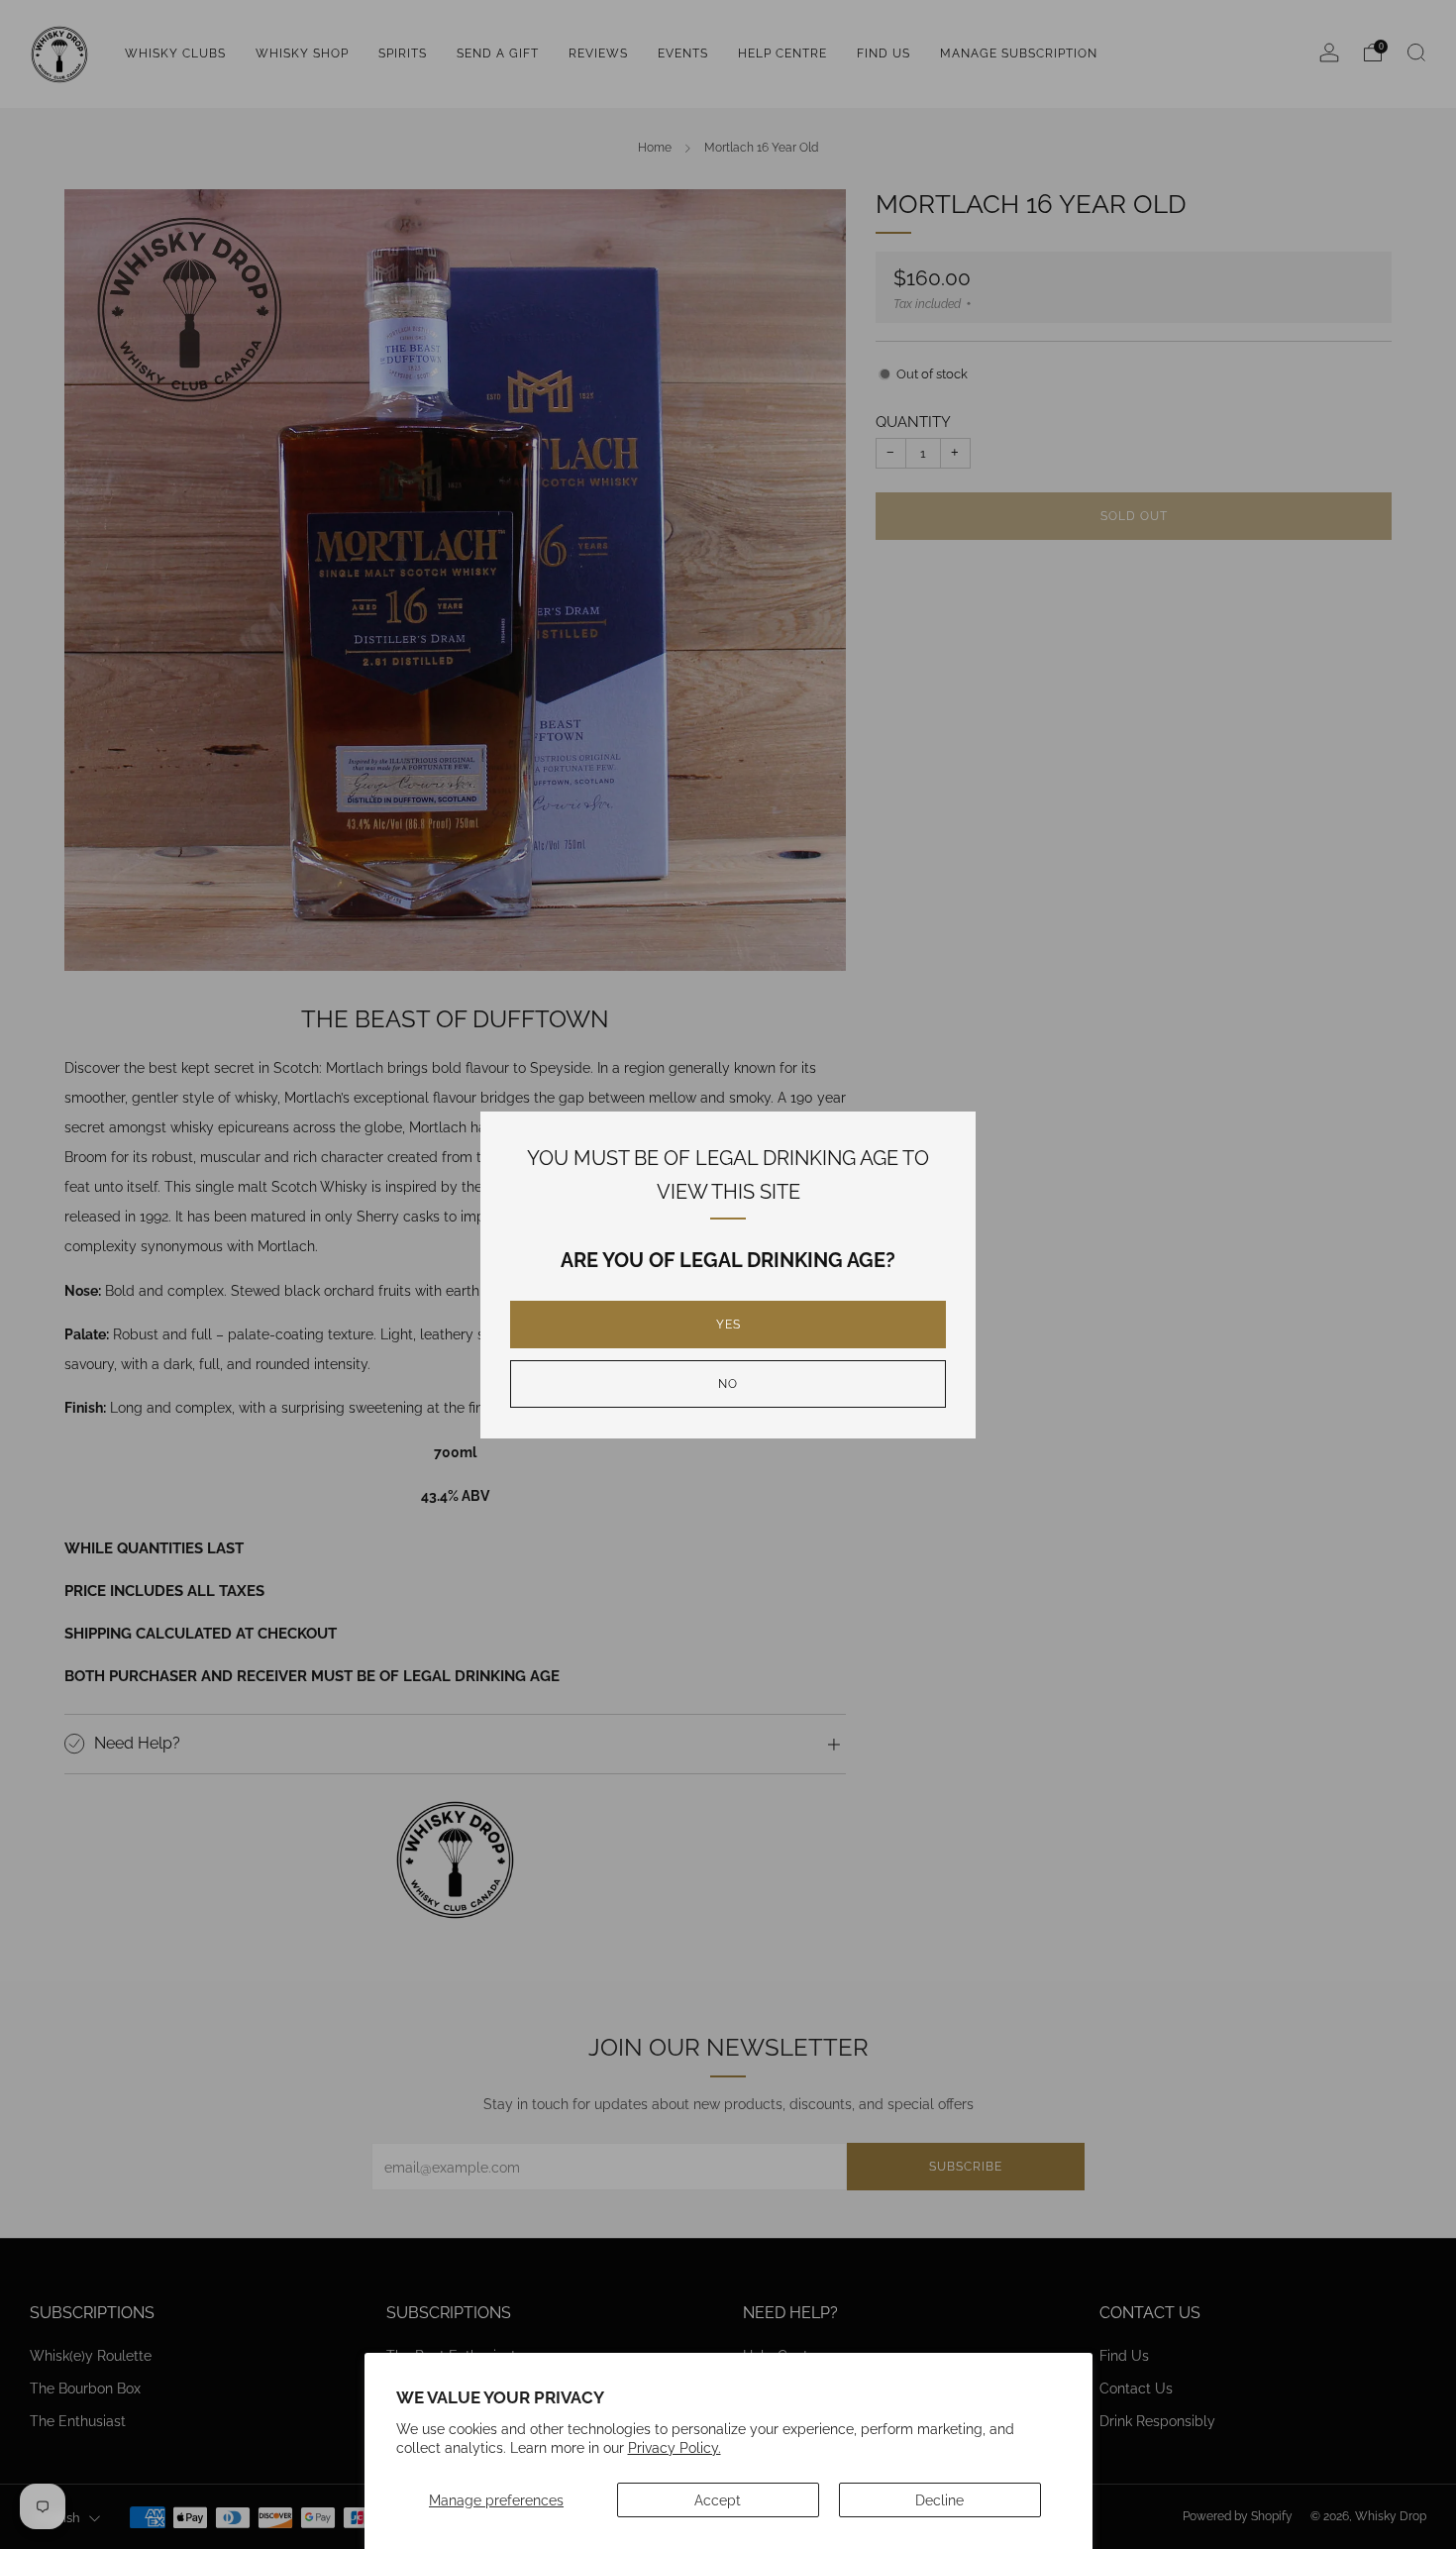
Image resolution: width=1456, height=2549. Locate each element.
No (728, 1384)
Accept (718, 2500)
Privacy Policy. (675, 2447)
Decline (939, 2500)
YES (728, 1325)
